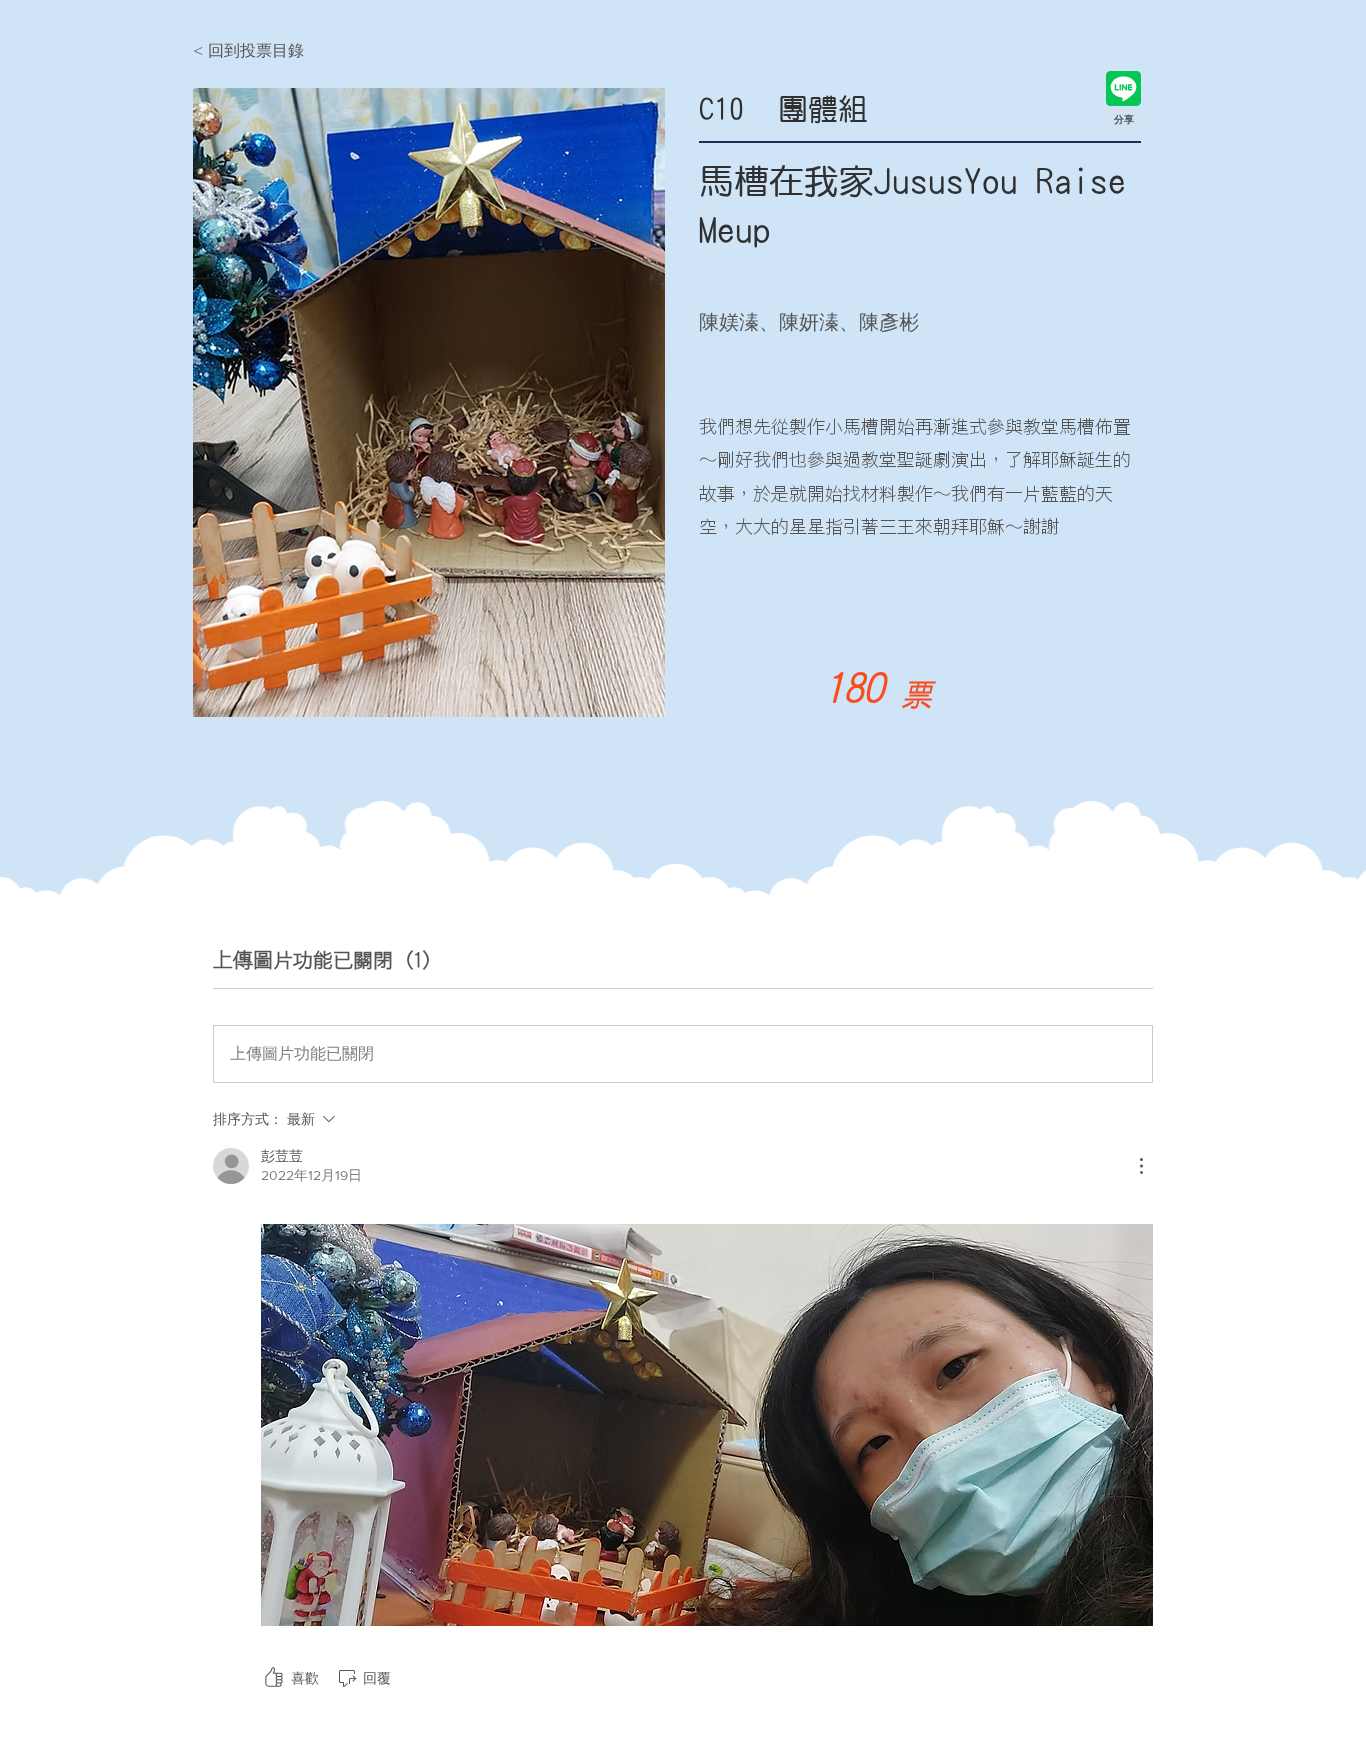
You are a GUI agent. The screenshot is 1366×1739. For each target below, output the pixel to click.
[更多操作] (1141, 1166)
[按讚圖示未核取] (274, 1678)
